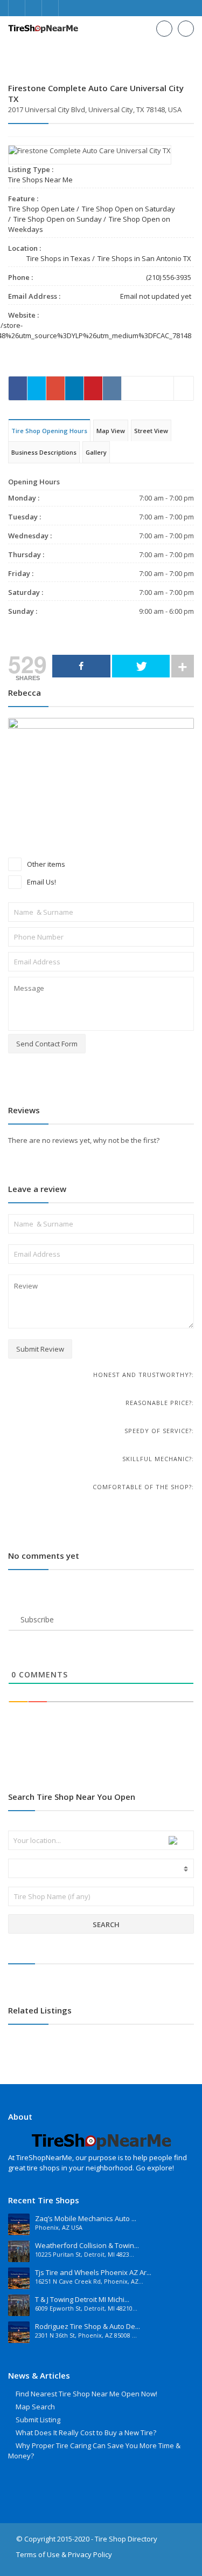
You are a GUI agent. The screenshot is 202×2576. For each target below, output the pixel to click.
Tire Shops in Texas (58, 258)
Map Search (35, 2407)
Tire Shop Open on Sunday (58, 219)
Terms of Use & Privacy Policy (64, 2554)
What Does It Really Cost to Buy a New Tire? (86, 2433)
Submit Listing (38, 2420)
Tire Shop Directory (126, 2539)
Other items (45, 864)
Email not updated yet (156, 296)
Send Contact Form (47, 1044)
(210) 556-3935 (169, 277)
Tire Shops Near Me (40, 180)
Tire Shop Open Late (41, 209)
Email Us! (41, 882)
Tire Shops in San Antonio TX (144, 258)
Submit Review (40, 1349)
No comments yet (44, 1556)
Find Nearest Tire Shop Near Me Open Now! (86, 2394)
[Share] (81, 666)
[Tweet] (141, 666)
